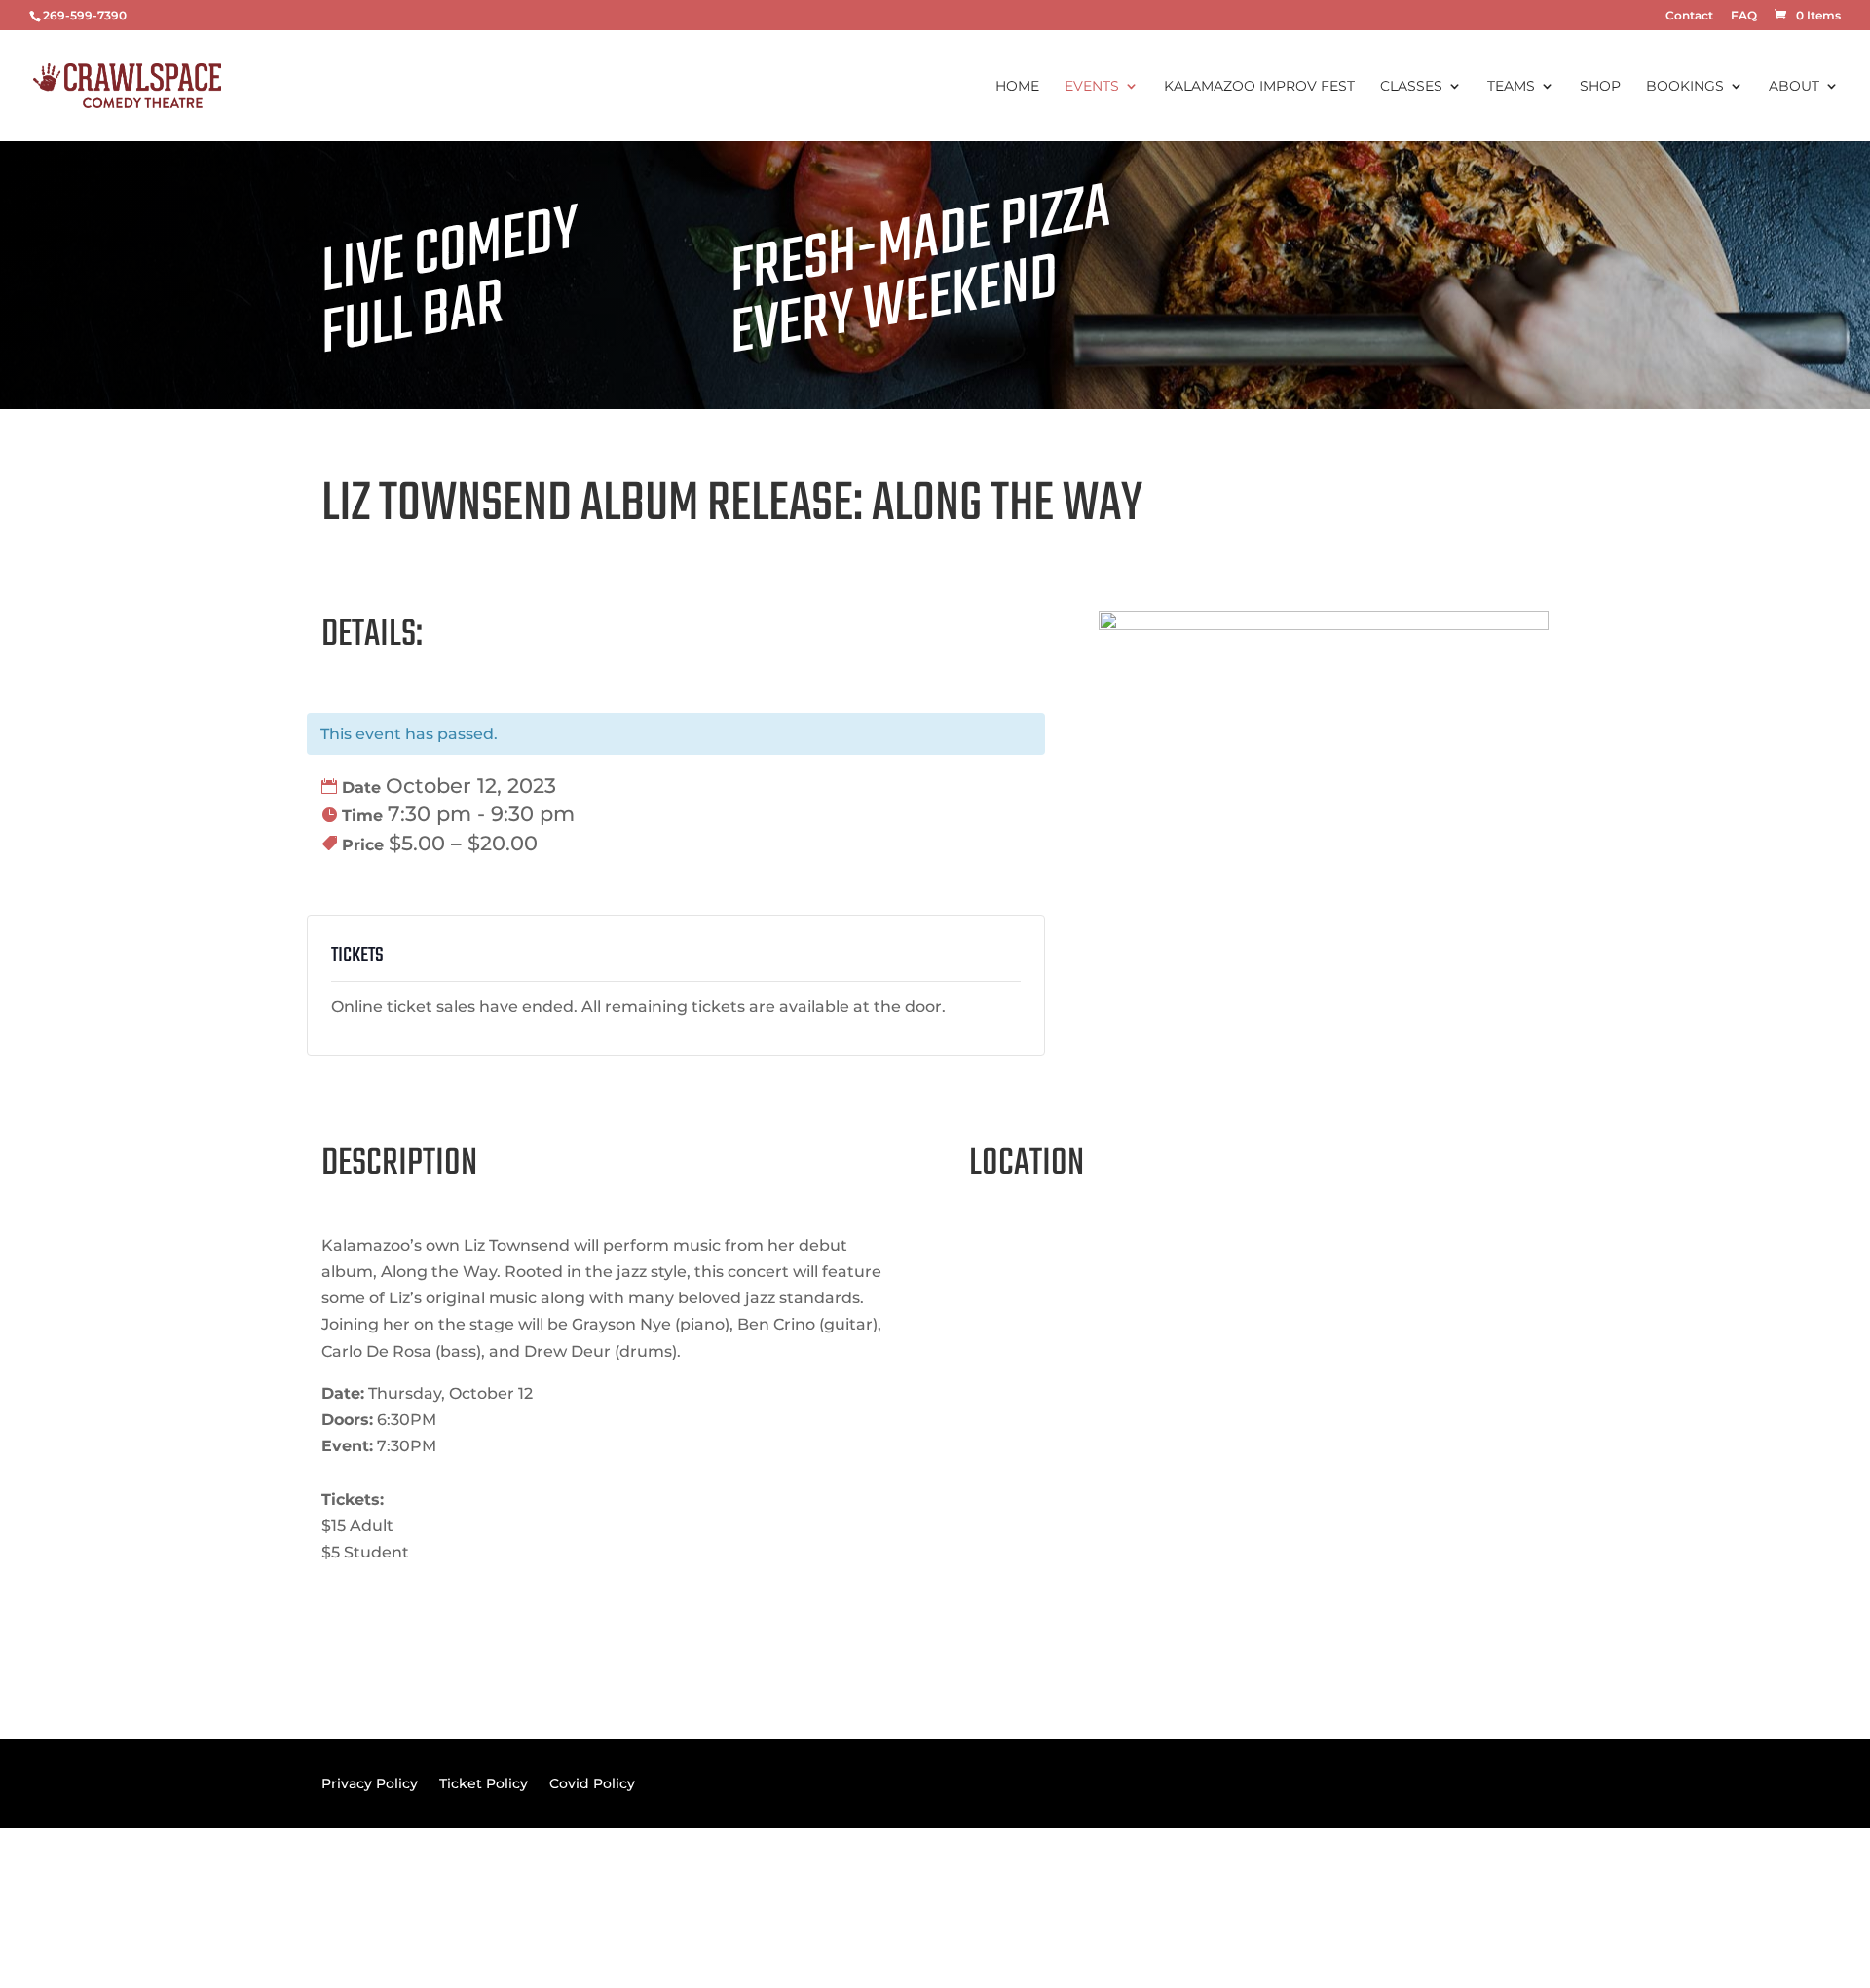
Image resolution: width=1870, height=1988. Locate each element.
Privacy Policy (370, 1782)
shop (1600, 87)
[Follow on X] (1533, 1904)
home (1017, 87)
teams (1511, 87)
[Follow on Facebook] (1494, 1904)
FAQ (1744, 16)
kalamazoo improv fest (1259, 87)
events (1092, 87)
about (1794, 87)
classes (1411, 87)
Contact (1689, 16)
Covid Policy (592, 1782)
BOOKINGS (1685, 87)
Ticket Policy (484, 1782)
